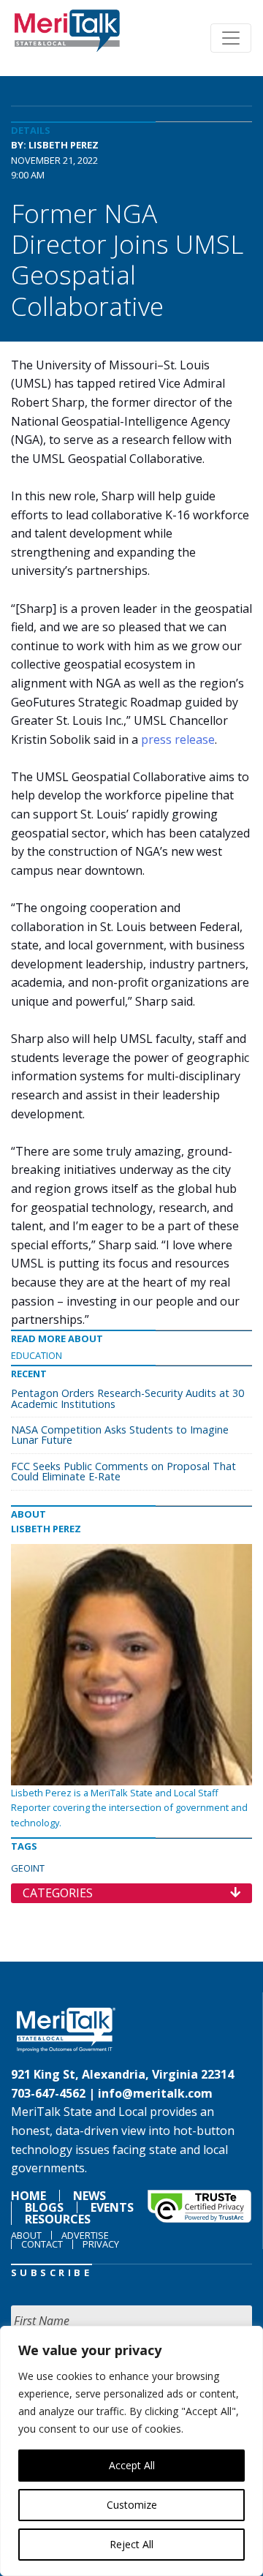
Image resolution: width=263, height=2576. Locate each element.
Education (37, 1355)
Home (28, 2196)
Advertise (85, 2235)
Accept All (132, 2465)
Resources (58, 2219)
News (89, 2196)
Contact (42, 2244)
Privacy (101, 2244)
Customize (132, 2505)
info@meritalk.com (155, 2093)
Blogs (44, 2207)
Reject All (131, 2544)
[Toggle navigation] (231, 38)
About (26, 2235)
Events (112, 2207)
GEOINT (28, 1868)
